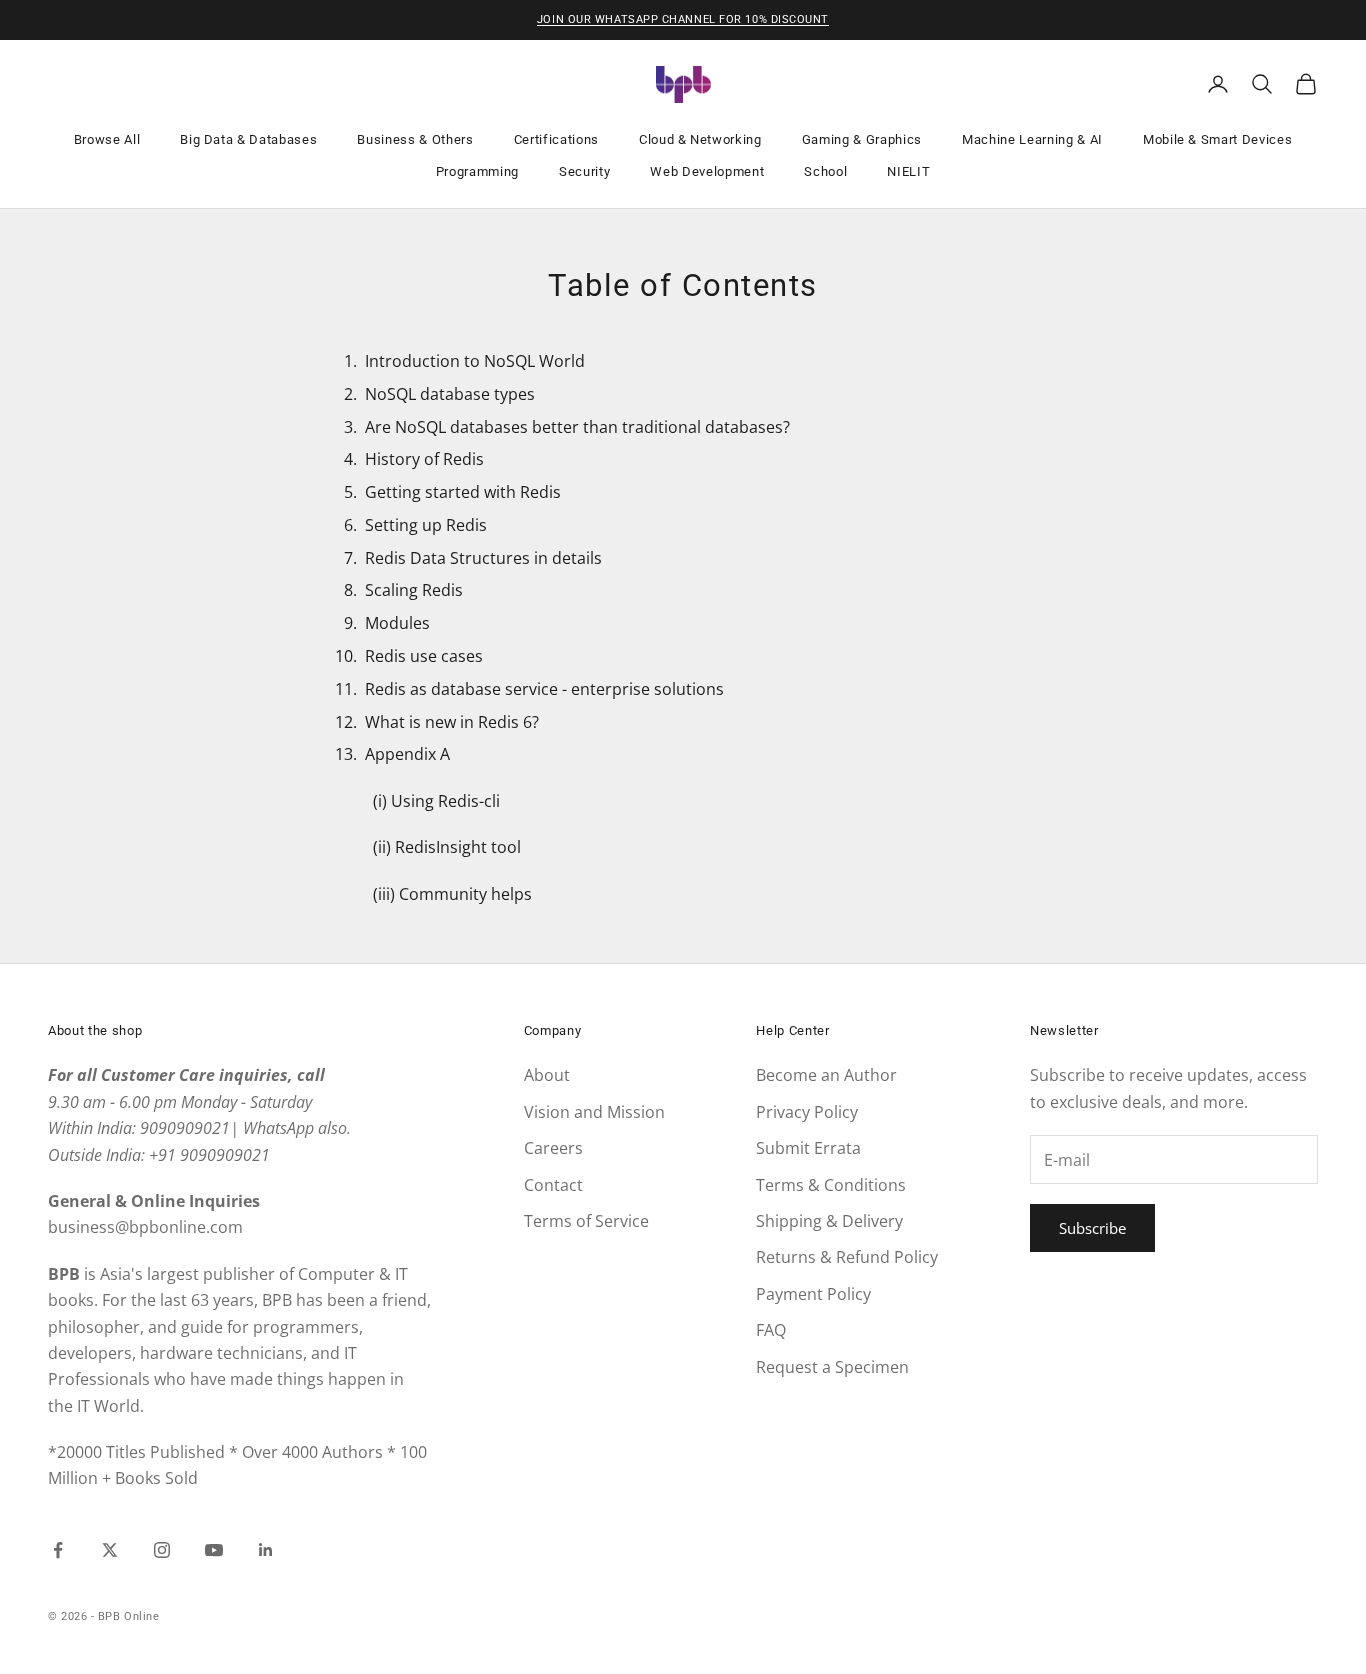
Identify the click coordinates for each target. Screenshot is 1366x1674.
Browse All (107, 139)
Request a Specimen (832, 1367)
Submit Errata (808, 1148)
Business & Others (415, 139)
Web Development (707, 171)
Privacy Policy (807, 1112)
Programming (477, 171)
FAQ (771, 1330)
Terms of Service (586, 1221)
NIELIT (908, 171)
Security (584, 171)
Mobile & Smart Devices (1218, 139)
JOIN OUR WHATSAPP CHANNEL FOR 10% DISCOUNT (683, 19)
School (825, 171)
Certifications (556, 139)
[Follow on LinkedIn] (266, 1550)
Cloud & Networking (700, 139)
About (547, 1075)
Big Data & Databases (248, 139)
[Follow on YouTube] (214, 1550)
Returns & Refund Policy (847, 1257)
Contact (553, 1185)
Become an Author (826, 1075)
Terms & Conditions (831, 1185)
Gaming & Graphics (862, 139)
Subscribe (1092, 1228)
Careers (553, 1148)
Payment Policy (813, 1294)
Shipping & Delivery (829, 1221)
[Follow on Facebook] (58, 1550)
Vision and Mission (594, 1112)
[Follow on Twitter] (110, 1550)
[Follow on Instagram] (162, 1550)
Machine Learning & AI (1032, 139)
